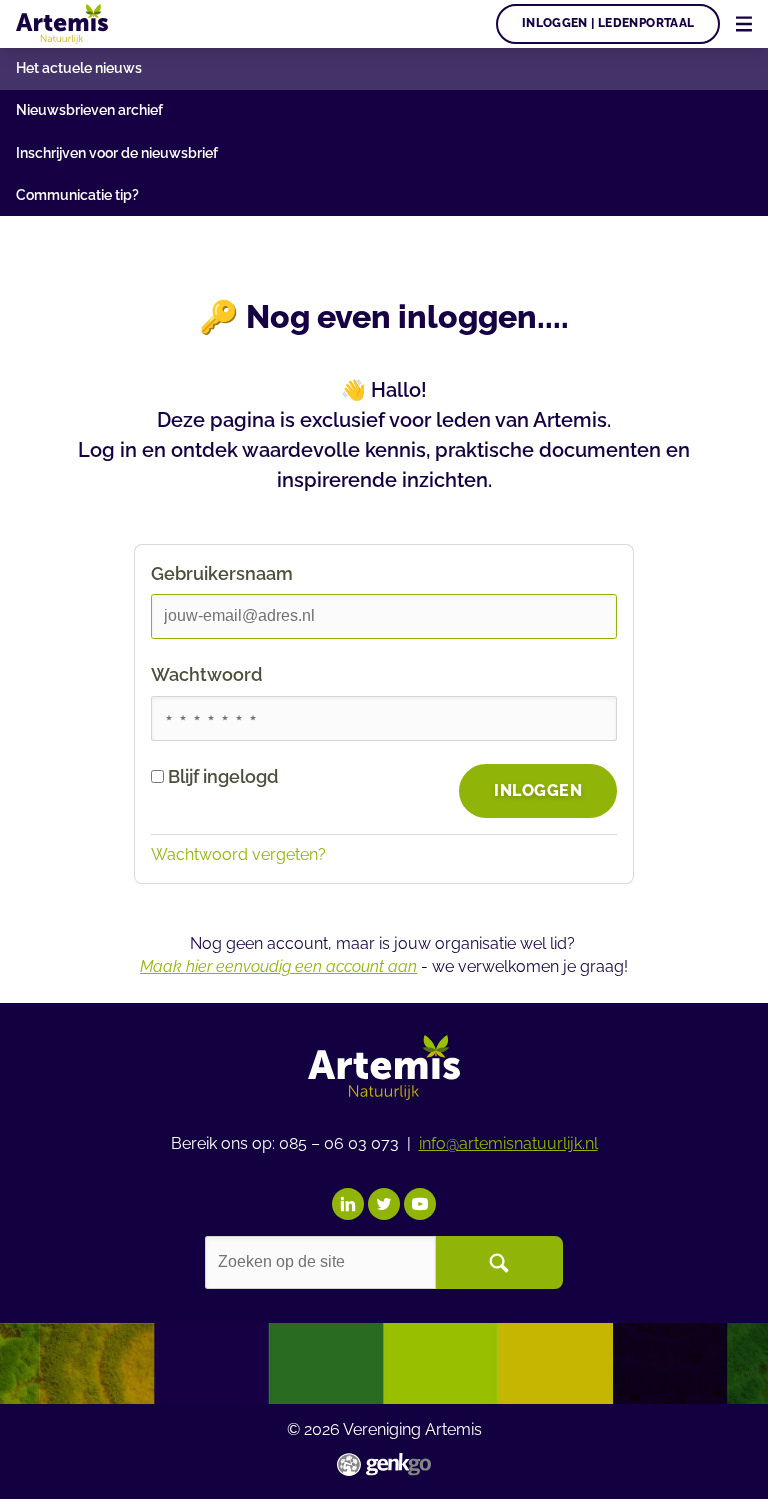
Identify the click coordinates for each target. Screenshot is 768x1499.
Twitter (384, 1204)
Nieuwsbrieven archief (89, 110)
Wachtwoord (206, 674)
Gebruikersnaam (222, 573)
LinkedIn (348, 1204)
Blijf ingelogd (223, 776)
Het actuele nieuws (79, 68)
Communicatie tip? (77, 195)
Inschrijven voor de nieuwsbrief (117, 153)
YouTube (420, 1204)
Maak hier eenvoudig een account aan (278, 966)
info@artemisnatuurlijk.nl (508, 1143)
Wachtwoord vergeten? (238, 854)
